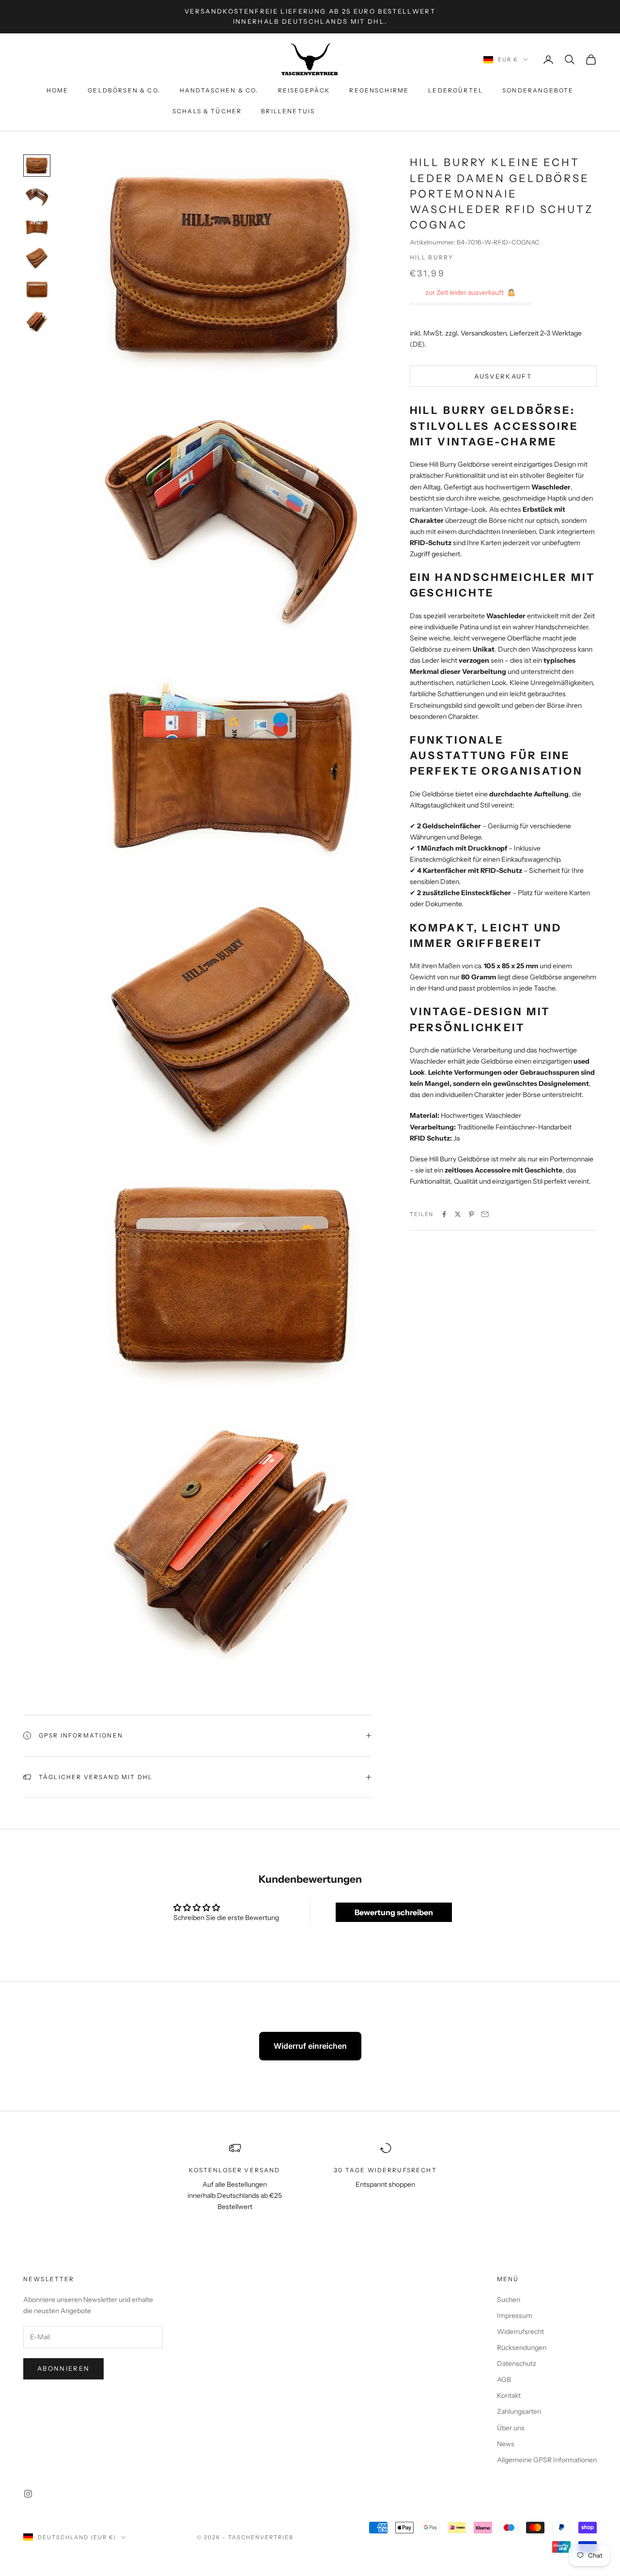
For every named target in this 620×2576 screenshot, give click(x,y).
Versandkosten (483, 333)
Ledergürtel (456, 90)
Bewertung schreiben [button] (394, 1912)
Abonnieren (63, 2368)
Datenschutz (517, 2363)
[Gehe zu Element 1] (37, 166)
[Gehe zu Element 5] (37, 290)
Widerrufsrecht (520, 2332)
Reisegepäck (304, 90)
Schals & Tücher (207, 111)
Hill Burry (432, 257)
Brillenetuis (288, 111)
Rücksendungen (522, 2347)
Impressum (515, 2316)
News (506, 2444)
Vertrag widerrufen (391, 111)
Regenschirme (379, 90)
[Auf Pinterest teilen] (471, 1214)
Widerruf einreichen (310, 2046)
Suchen (509, 2300)
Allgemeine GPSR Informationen (547, 2460)
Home (58, 90)
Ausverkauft (503, 376)
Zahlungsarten (519, 2411)
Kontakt (509, 2395)
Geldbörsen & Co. (124, 90)
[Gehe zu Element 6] (37, 321)
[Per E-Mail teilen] (485, 1214)
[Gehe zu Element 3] (37, 227)
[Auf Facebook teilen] (444, 1214)
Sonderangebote (538, 90)
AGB (504, 2379)
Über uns (511, 2428)
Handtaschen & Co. (219, 90)
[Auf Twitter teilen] (458, 1214)
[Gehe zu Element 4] (37, 258)
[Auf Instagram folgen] (28, 2494)
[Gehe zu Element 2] (37, 197)
